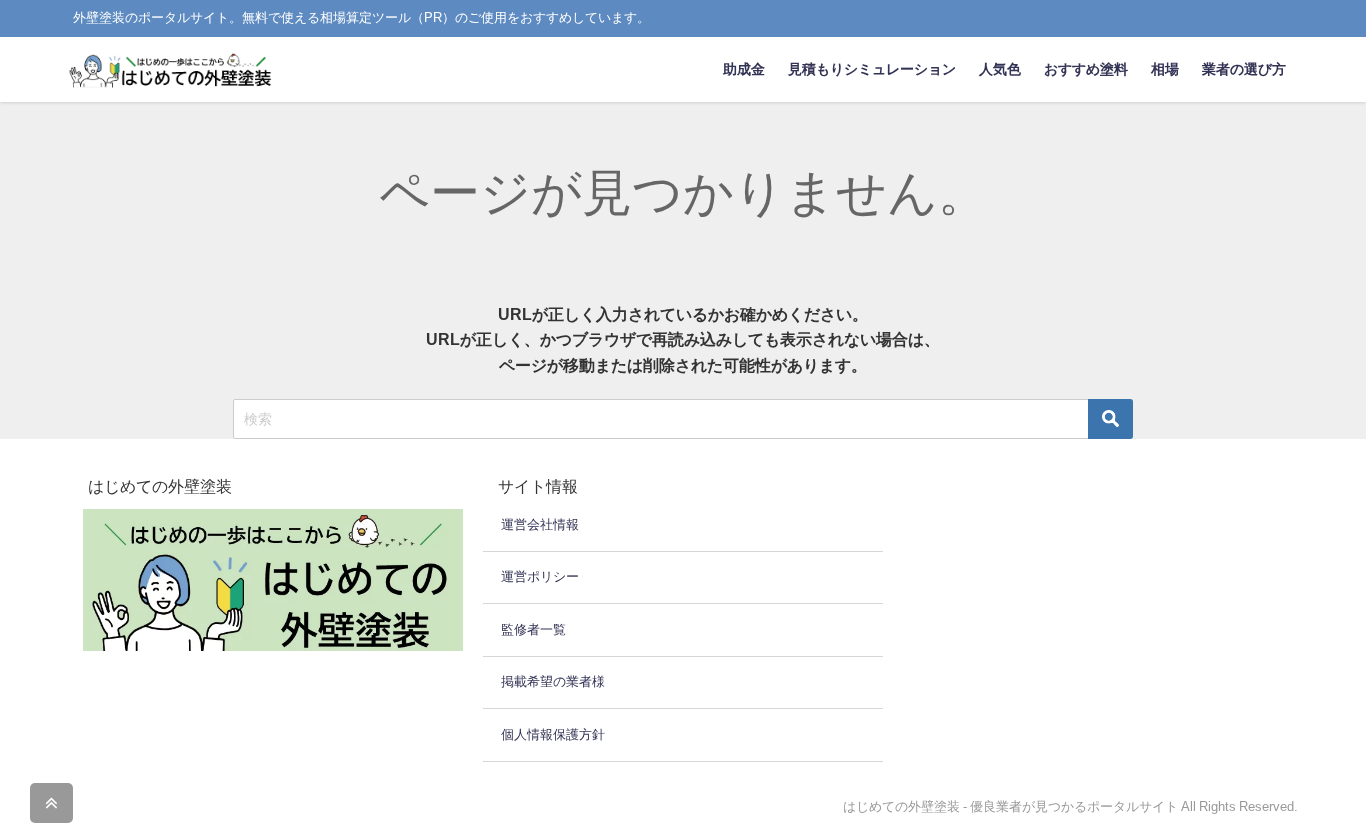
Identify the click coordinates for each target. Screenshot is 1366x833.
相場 (1165, 69)
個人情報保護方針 (553, 734)
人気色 (1000, 69)
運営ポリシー (540, 576)
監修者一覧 (533, 629)
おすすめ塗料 (1086, 69)
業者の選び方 (1244, 69)
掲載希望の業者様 (553, 681)
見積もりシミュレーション (872, 69)
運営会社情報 (540, 524)
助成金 (744, 69)
